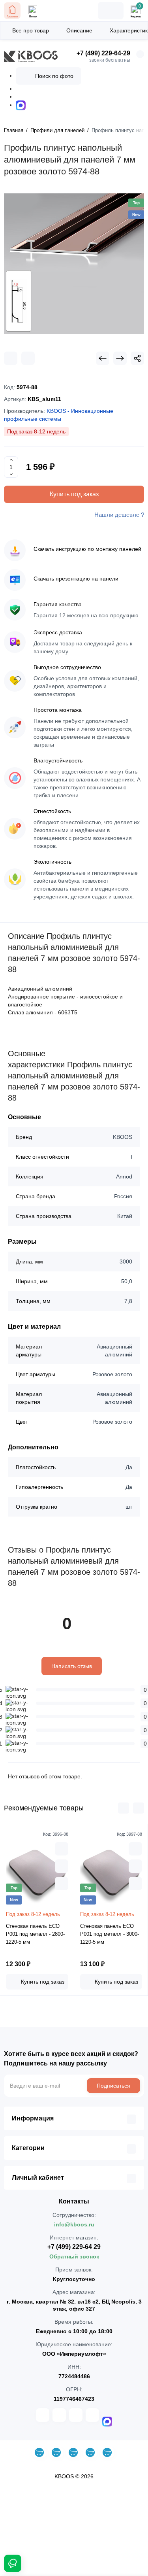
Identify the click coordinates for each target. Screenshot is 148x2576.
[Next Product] (120, 358)
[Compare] (11, 358)
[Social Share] (137, 358)
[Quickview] (62, 1849)
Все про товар (31, 30)
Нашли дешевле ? (119, 515)
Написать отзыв (72, 1666)
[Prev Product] (103, 358)
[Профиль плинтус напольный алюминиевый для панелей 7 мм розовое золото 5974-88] (74, 264)
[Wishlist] (28, 358)
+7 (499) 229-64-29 (103, 53)
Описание (79, 30)
